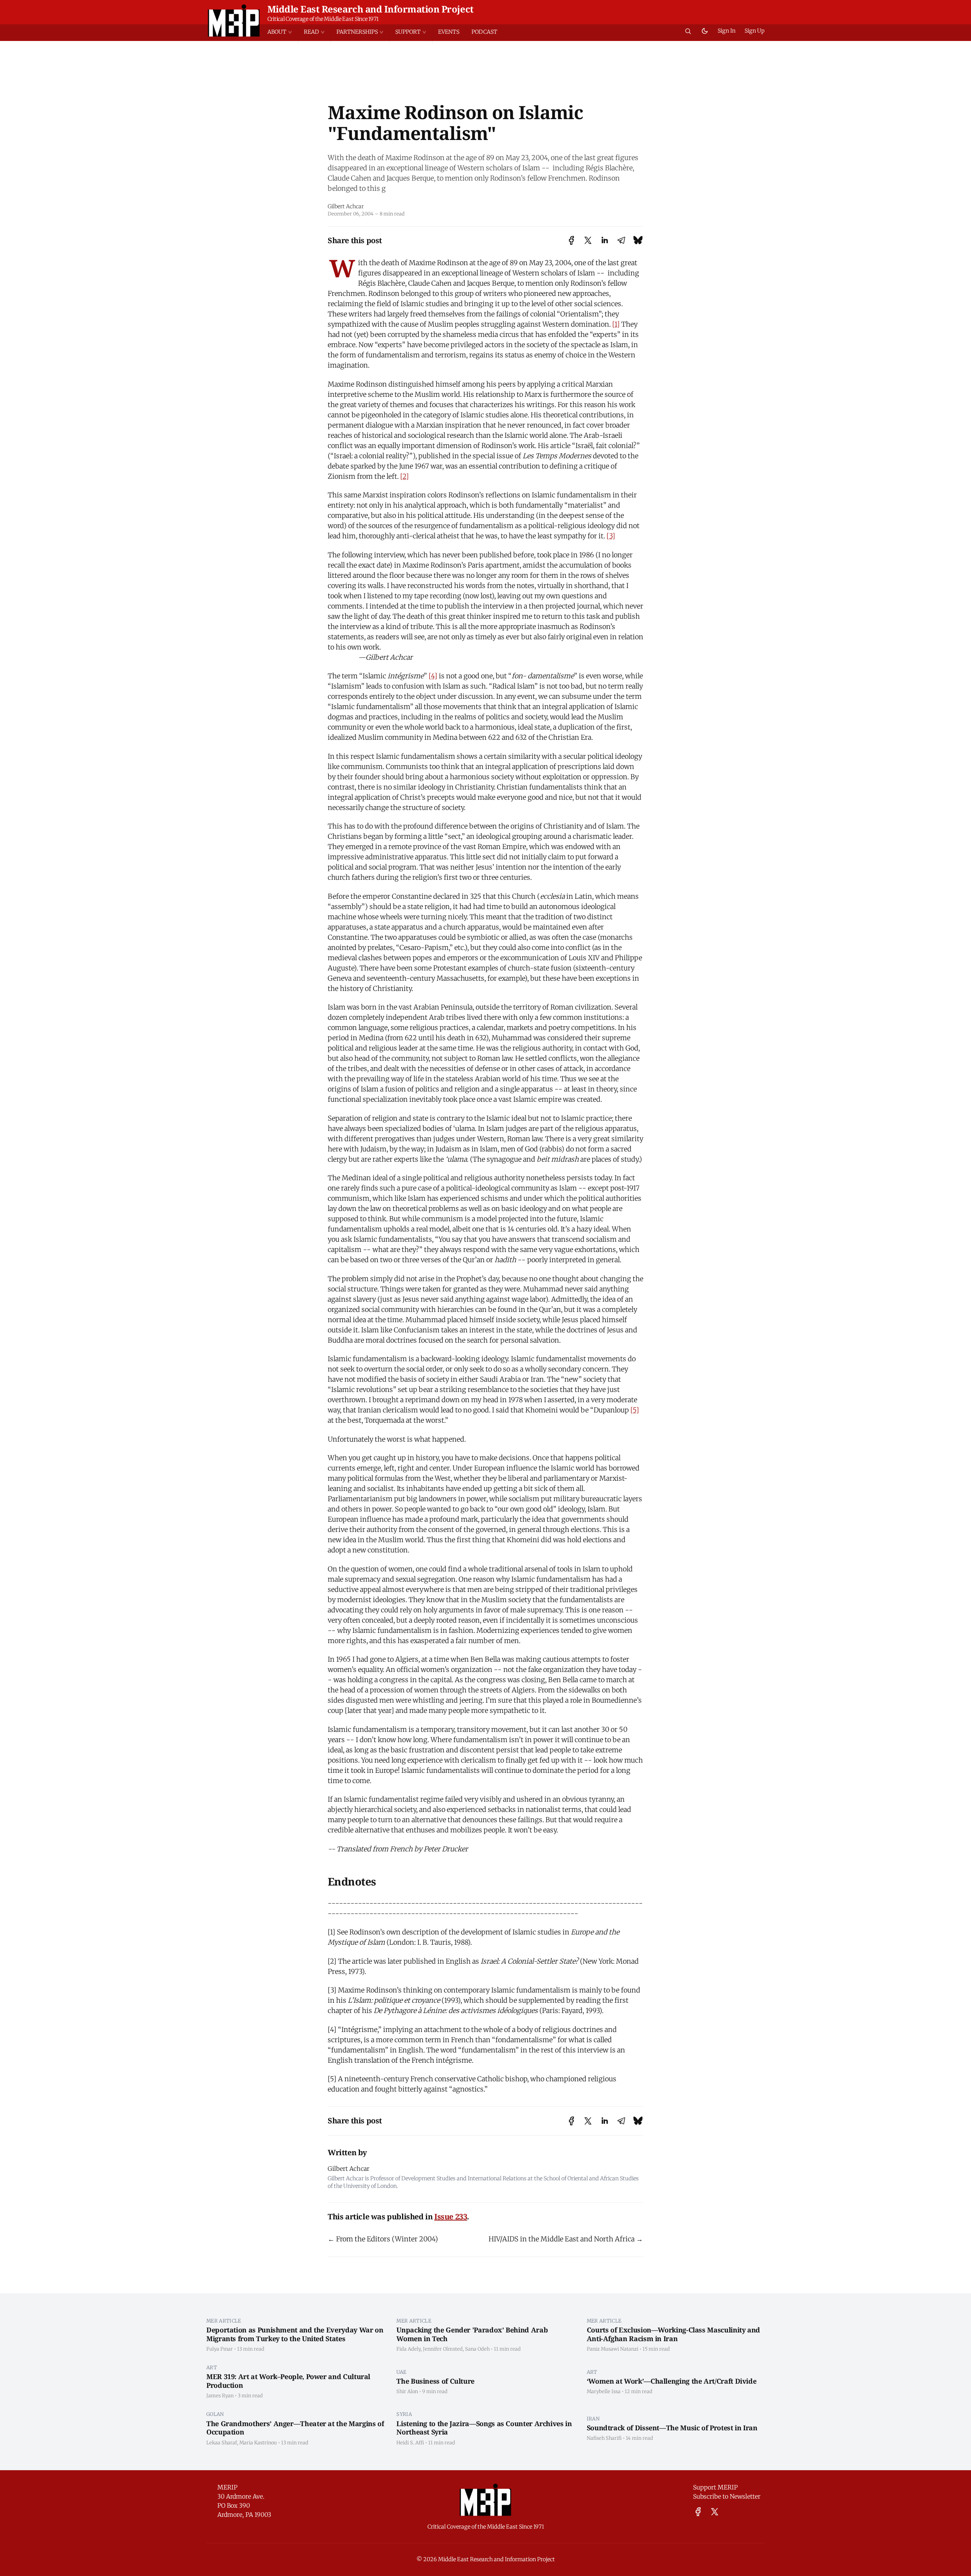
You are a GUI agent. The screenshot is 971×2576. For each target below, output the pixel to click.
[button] (283, 32)
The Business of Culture (435, 2381)
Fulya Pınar (220, 2349)
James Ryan (220, 2395)
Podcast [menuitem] (484, 32)
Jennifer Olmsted (443, 2349)
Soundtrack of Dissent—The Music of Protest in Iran (672, 2428)
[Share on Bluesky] (638, 240)
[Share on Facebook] (571, 240)
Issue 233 (451, 2217)
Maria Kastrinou (258, 2442)
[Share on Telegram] (621, 240)
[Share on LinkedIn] (605, 240)
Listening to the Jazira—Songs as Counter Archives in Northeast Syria (484, 2428)
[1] (616, 324)
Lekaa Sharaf (222, 2442)
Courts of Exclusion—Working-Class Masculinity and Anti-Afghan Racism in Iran (673, 2334)
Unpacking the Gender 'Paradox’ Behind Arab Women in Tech (472, 2334)
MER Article (224, 2321)
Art (212, 2367)
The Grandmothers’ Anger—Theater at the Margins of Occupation (295, 2428)
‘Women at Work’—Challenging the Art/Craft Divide (672, 2381)
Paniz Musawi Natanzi (613, 2349)
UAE (401, 2372)
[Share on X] (588, 240)
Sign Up (755, 31)
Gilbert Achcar (346, 206)
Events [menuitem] (449, 32)
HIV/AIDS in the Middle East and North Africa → (566, 2239)
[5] (635, 1410)
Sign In (727, 31)
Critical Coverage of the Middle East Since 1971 (323, 19)
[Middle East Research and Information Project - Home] (234, 20)
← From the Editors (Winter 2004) (383, 2239)
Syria (404, 2414)
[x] (715, 2512)
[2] (405, 476)
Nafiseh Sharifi (604, 2438)
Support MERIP (715, 2487)
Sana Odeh (477, 2349)
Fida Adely (409, 2349)
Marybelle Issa (604, 2391)
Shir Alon (407, 2391)
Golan (215, 2414)
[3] (611, 536)
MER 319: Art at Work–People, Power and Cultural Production (288, 2381)
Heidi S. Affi (410, 2442)
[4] (433, 676)
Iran (593, 2419)
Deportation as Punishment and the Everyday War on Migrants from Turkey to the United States (295, 2334)
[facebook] (698, 2512)
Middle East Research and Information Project (371, 9)
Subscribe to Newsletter (727, 2496)
